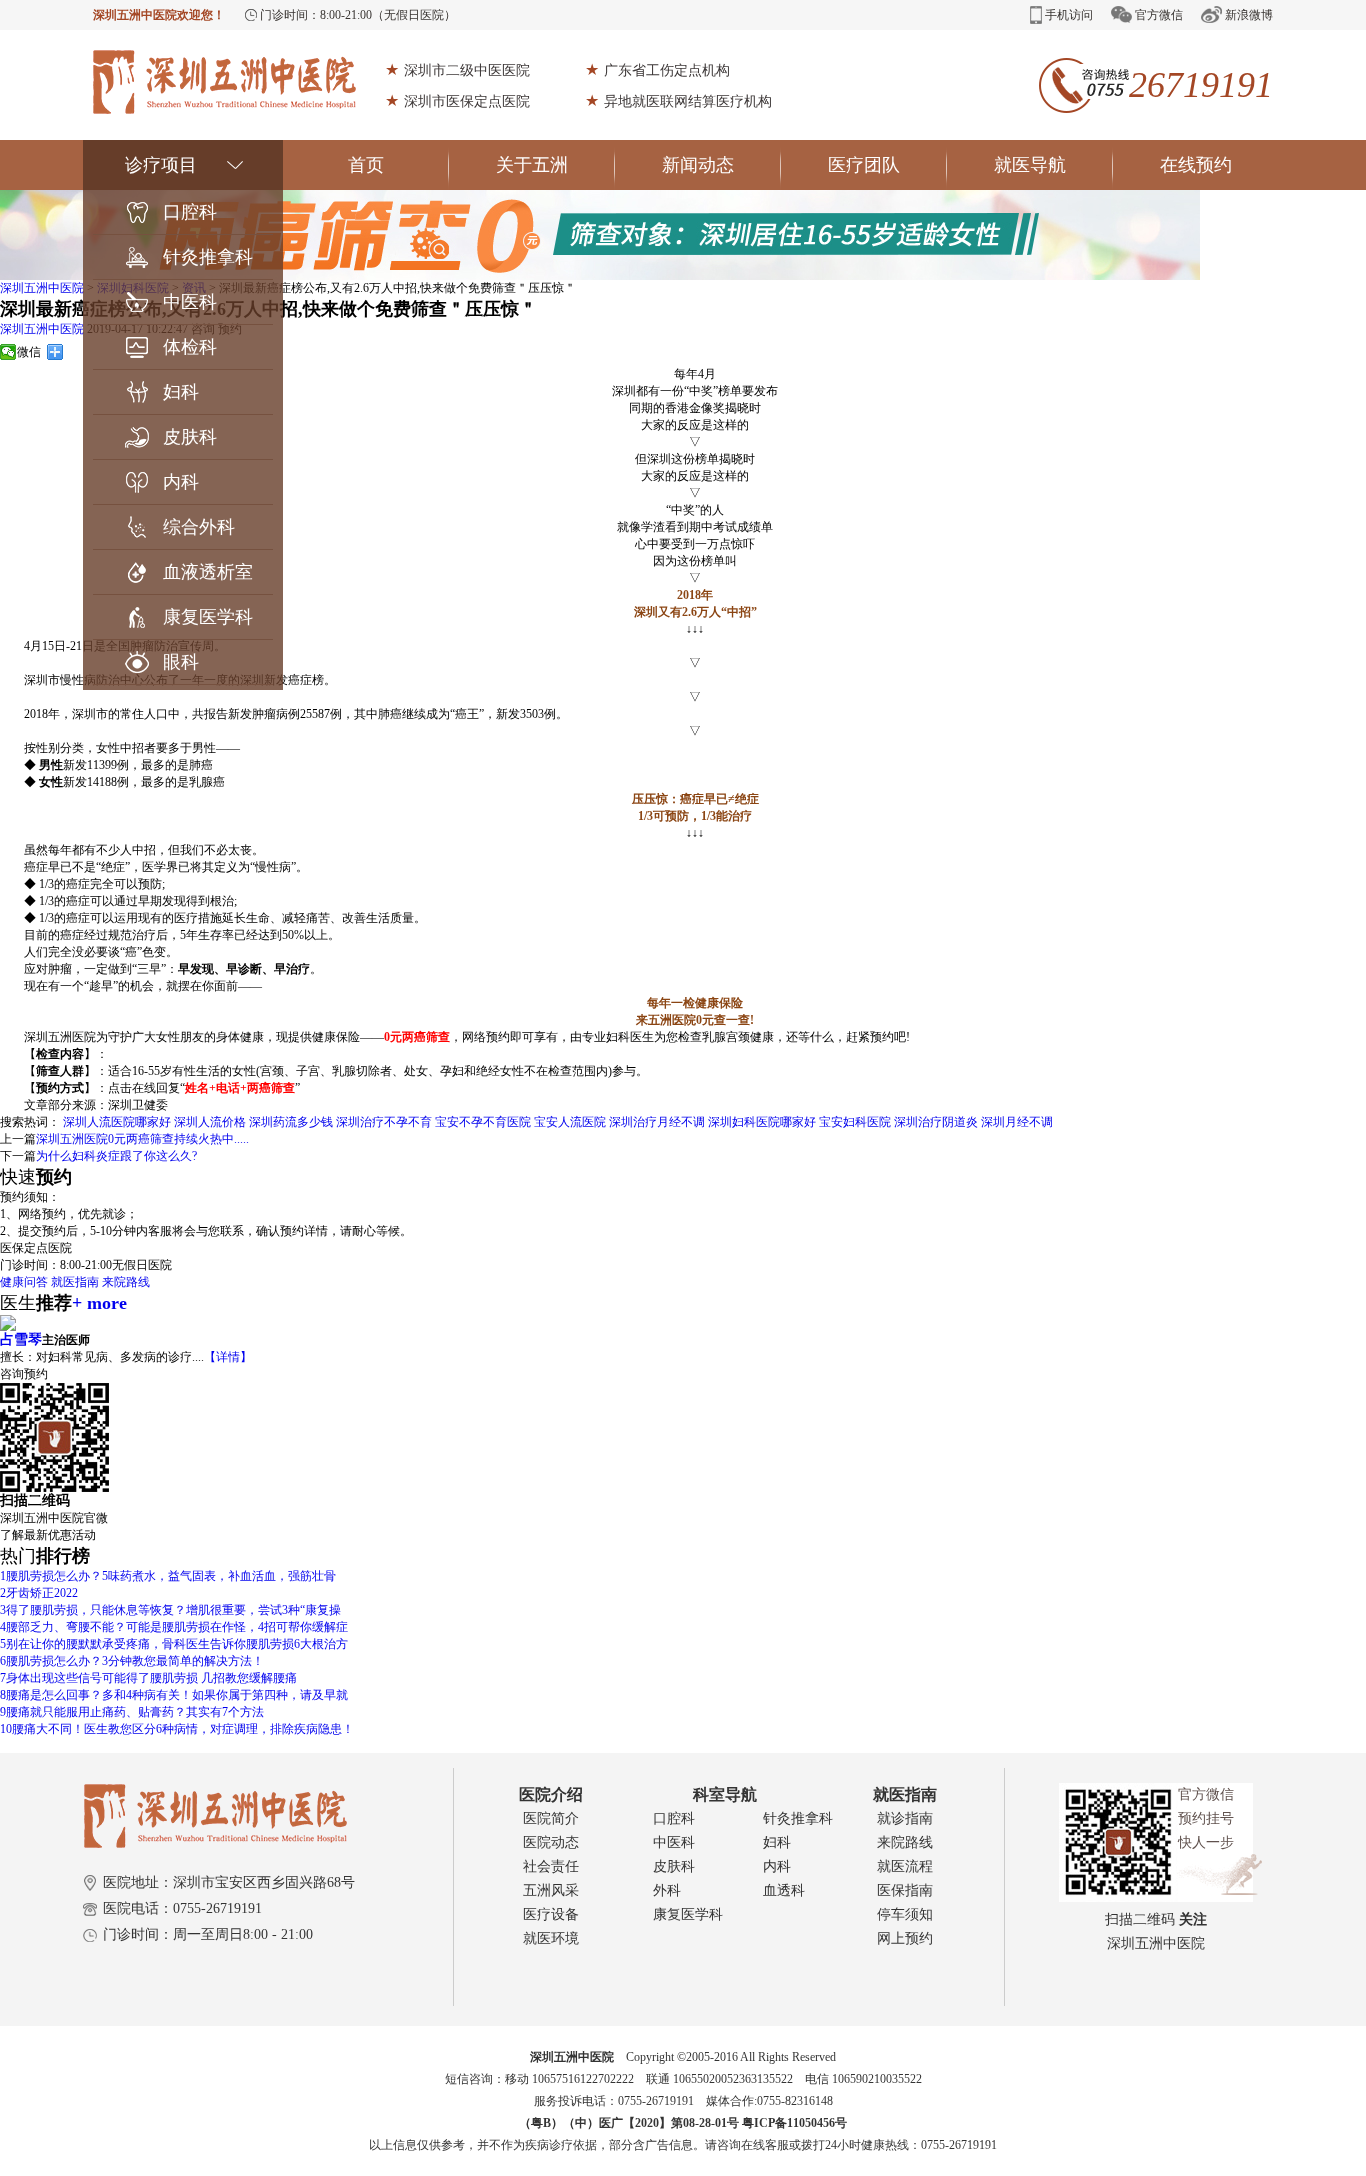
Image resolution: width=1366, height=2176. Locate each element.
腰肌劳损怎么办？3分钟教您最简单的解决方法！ (132, 1661)
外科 (667, 1890)
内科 (181, 482)
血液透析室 (208, 572)
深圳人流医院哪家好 (117, 1122)
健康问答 (24, 1282)
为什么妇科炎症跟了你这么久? (116, 1156)
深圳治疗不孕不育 (384, 1122)
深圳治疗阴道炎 (936, 1122)
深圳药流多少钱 (291, 1122)
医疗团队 (864, 165)
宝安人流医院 (570, 1122)
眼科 (181, 662)
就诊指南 (905, 1818)
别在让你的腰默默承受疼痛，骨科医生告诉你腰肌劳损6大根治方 (174, 1644)
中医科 (190, 302)
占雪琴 (21, 1339)
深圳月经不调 (1017, 1122)
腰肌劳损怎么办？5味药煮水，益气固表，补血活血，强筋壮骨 (168, 1576)
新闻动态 (698, 165)
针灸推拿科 (208, 257)
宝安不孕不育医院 (483, 1122)
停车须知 (905, 1914)
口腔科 (190, 212)
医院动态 (551, 1842)
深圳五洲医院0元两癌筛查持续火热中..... (142, 1139)
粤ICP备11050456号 (794, 2123)
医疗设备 (551, 1914)
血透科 (784, 1890)
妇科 (181, 392)
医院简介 (551, 1818)
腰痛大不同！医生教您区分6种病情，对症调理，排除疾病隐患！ (177, 1729)
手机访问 (1069, 15)
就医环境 (551, 1938)
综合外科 (199, 527)
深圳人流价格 (210, 1122)
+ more (99, 1303)
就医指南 (75, 1282)
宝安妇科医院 (855, 1122)
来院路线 (126, 1282)
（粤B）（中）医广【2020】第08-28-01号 (630, 2123)
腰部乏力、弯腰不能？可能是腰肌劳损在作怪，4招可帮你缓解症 (174, 1627)
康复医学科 (208, 617)
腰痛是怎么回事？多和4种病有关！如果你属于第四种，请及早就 (174, 1695)
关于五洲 (532, 165)
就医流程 (905, 1866)
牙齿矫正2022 (39, 1593)
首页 (366, 165)
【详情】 (228, 1357)
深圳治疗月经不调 (657, 1122)
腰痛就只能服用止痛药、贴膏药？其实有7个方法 (132, 1712)
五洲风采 (551, 1890)
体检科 (190, 347)
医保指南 (905, 1890)
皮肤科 (190, 437)
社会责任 (551, 1866)
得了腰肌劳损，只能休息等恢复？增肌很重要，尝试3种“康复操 (170, 1610)
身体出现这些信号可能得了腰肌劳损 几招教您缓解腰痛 (148, 1678)
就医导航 (1030, 165)
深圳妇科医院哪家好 (762, 1122)
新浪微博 (1249, 15)
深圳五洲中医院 (42, 288)
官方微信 (1159, 15)
